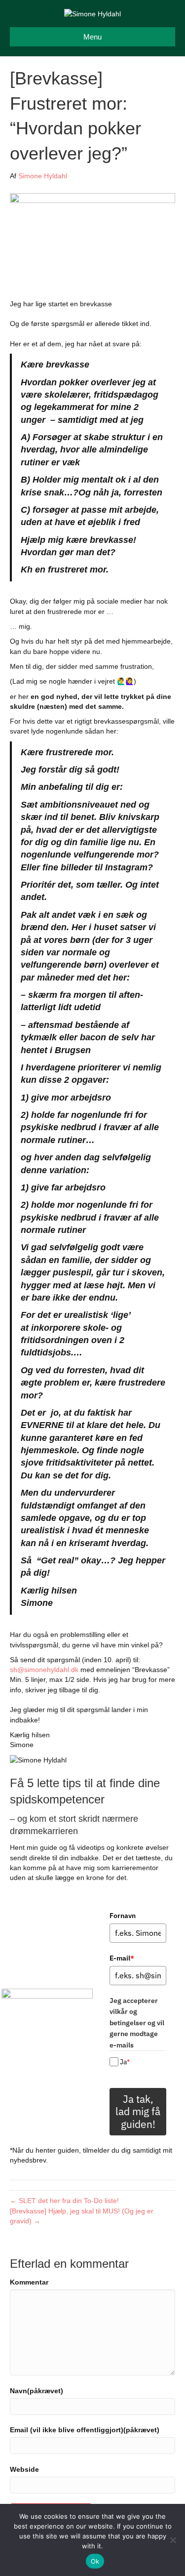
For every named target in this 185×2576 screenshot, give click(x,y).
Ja (125, 2062)
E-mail (122, 1958)
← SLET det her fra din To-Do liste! (64, 2201)
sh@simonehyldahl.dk (44, 1670)
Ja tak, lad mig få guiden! (138, 2111)
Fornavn (123, 1916)
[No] (173, 2540)
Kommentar (29, 2282)
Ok (95, 2561)
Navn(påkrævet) (37, 2391)
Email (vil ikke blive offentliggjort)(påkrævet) (85, 2430)
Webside (24, 2469)
